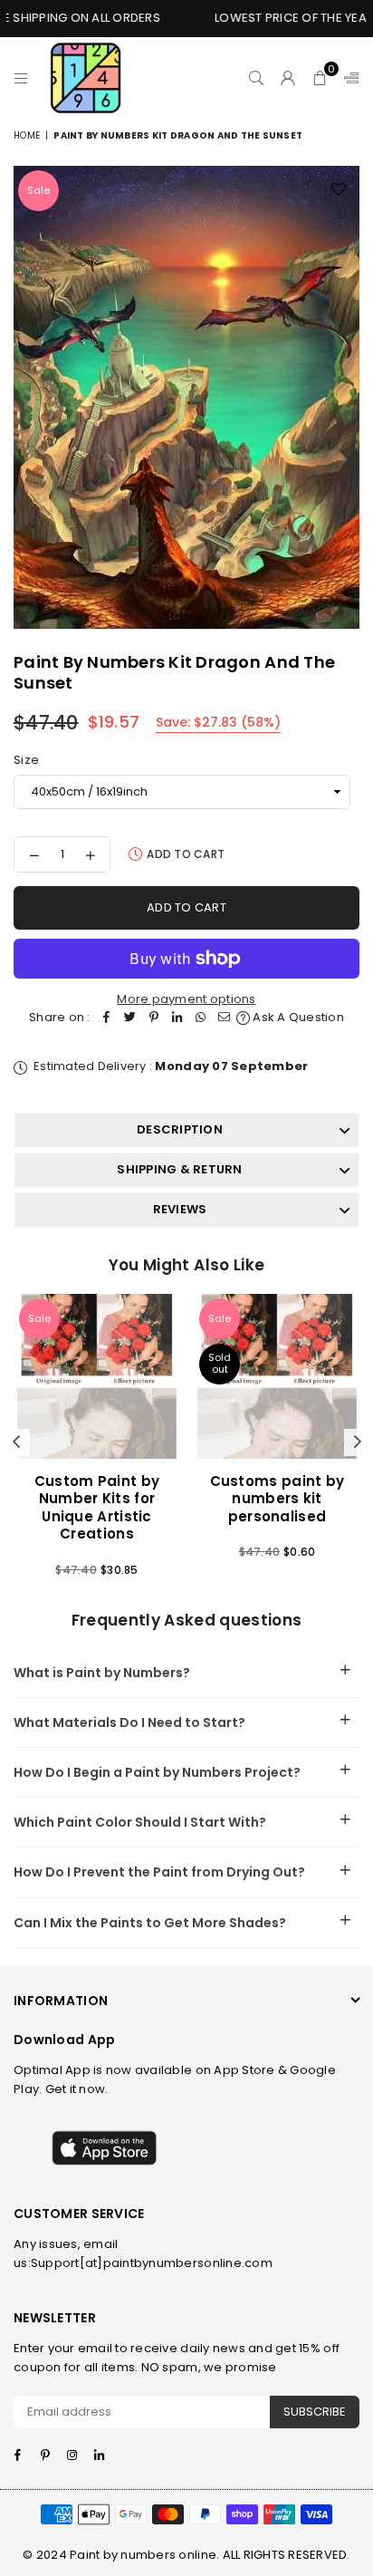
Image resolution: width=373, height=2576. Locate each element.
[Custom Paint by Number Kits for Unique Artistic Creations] (97, 1376)
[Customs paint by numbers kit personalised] (277, 1376)
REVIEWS (180, 1209)
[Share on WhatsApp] (201, 1018)
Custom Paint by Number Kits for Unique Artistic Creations (97, 1508)
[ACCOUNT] (288, 78)
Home (27, 135)
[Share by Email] (225, 1018)
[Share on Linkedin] (177, 1018)
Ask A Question (297, 1017)
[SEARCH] (257, 78)
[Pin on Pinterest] (154, 1018)
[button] (320, 78)
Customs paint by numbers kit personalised (277, 1499)
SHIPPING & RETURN (179, 1169)
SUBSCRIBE (315, 2412)
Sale (38, 190)
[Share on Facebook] (107, 1018)
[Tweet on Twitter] (130, 1018)
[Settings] (348, 78)
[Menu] (21, 78)
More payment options (186, 999)
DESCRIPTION (180, 1129)
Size (26, 760)
